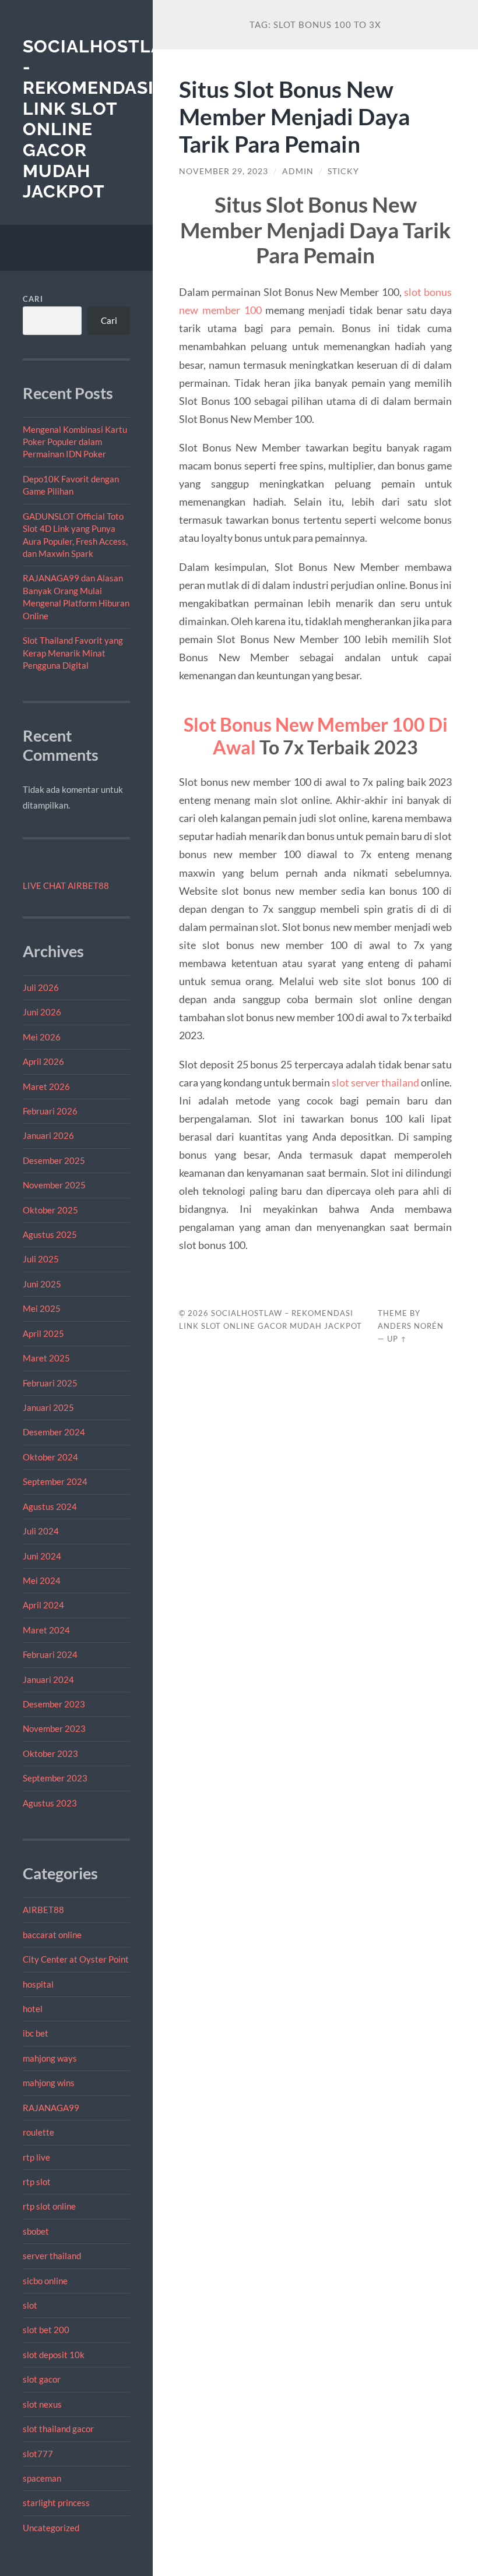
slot (30, 2305)
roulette (38, 2132)
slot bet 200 (46, 2330)
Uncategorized (51, 2528)
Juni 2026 (42, 1012)
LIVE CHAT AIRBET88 (66, 885)
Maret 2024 (46, 1630)
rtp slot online (49, 2206)
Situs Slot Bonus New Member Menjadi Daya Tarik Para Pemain (294, 116)
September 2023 (55, 1778)
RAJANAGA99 (51, 2108)
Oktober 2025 (50, 1210)
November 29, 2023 (224, 171)
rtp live (36, 2157)
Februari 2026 (50, 1111)
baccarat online (52, 1935)
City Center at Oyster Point (76, 1959)
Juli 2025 (41, 1259)
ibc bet (36, 2033)
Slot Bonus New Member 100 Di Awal (316, 735)
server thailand (52, 2256)
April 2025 (43, 1333)
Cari (33, 299)
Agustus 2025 (50, 1234)
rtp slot (37, 2182)
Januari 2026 (48, 1135)
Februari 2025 (50, 1383)
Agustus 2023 (50, 1803)
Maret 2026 (46, 1086)
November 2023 (54, 1728)
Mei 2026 (42, 1037)
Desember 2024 (54, 1432)
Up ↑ (397, 1339)
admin (298, 171)
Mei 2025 (42, 1308)
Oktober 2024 (50, 1457)
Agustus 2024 (50, 1506)
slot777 (38, 2454)
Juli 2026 (41, 987)
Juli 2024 (41, 1531)
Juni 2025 (42, 1284)
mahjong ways (50, 2058)
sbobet (36, 2231)
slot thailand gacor (58, 2429)
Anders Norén (411, 1326)
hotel (33, 2009)
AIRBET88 (43, 1910)
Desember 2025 (54, 1160)
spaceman (42, 2478)
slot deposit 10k (54, 2355)
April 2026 (43, 1061)
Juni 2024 (42, 1556)
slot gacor (42, 2379)
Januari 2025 (48, 1407)
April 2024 (43, 1605)
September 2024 (55, 1481)
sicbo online (45, 2281)
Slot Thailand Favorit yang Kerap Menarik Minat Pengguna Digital (73, 653)
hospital (38, 1984)
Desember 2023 (54, 1704)
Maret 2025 (46, 1358)
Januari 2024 (48, 1679)
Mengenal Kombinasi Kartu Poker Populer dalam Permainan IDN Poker (75, 442)
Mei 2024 (42, 1580)
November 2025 (54, 1185)
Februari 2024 (50, 1654)
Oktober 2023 (50, 1753)
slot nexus (42, 2404)
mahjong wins (49, 2083)
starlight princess (56, 2503)
